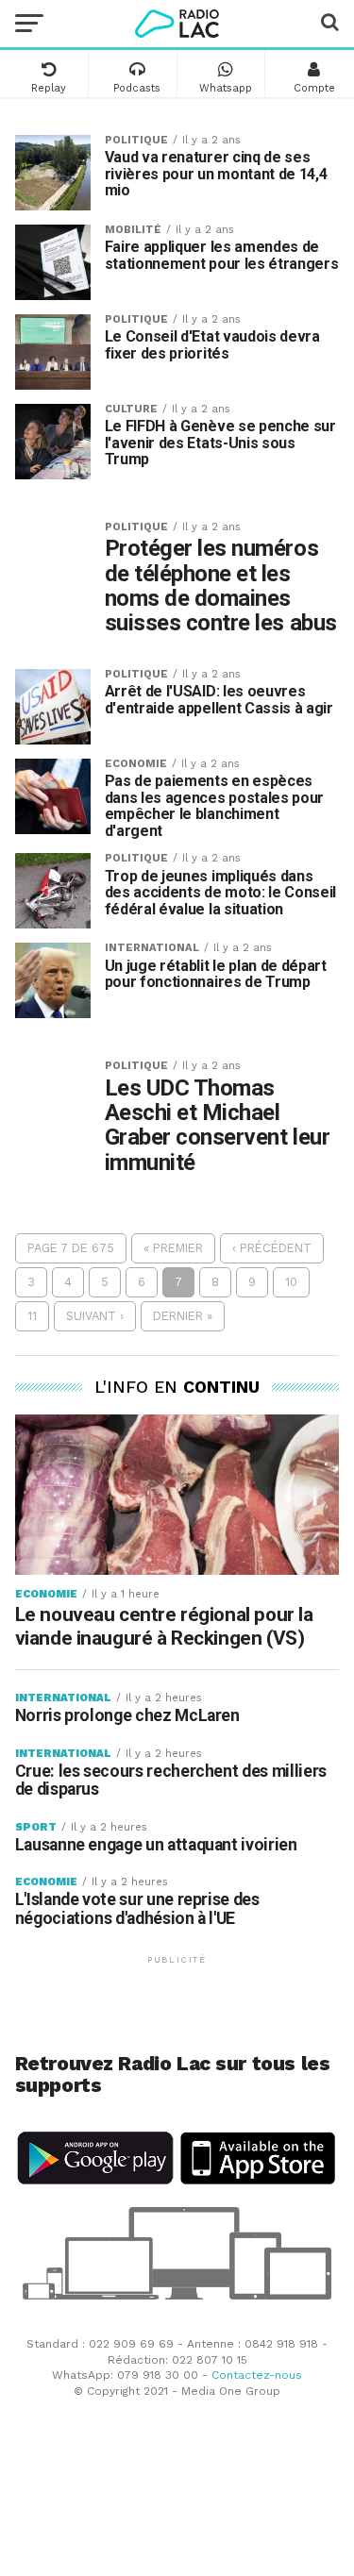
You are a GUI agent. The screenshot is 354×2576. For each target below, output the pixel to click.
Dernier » (183, 1316)
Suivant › (95, 1316)
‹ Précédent (272, 1248)
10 (291, 1282)
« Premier (173, 1248)
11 (32, 1316)
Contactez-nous (257, 2375)
